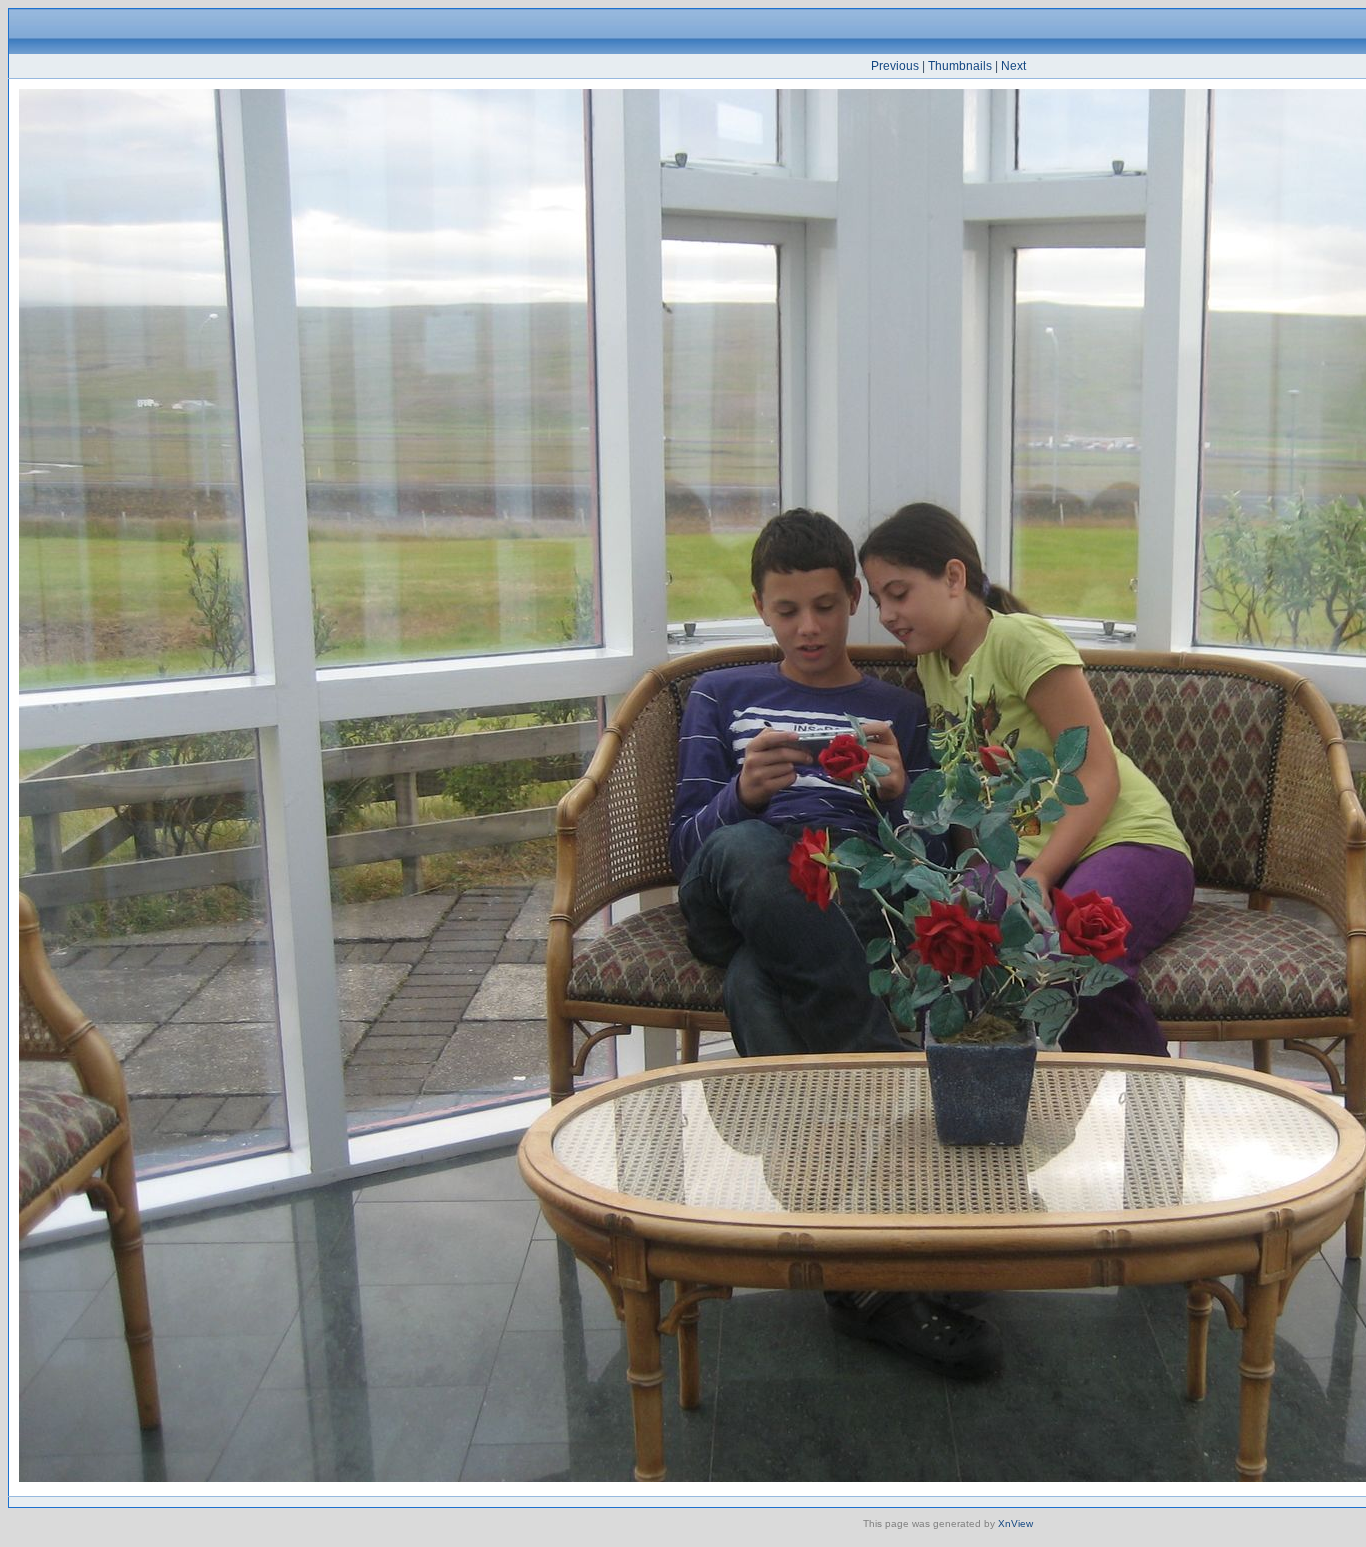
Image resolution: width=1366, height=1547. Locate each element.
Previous (895, 66)
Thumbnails (960, 66)
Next (1013, 66)
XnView (1015, 1523)
